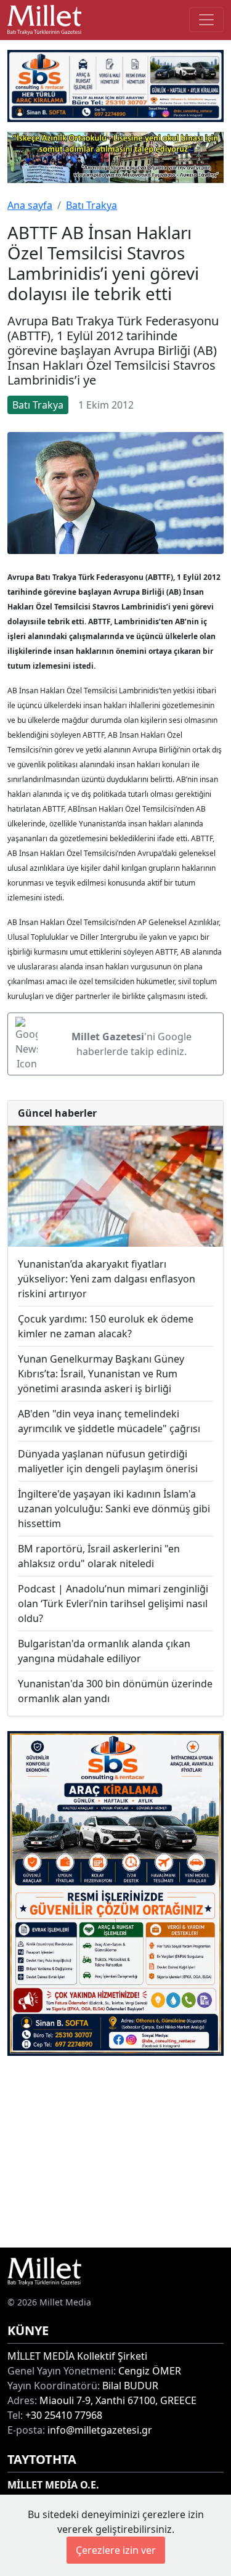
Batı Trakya (91, 205)
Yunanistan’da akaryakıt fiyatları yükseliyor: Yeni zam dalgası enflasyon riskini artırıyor (107, 1279)
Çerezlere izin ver (116, 2550)
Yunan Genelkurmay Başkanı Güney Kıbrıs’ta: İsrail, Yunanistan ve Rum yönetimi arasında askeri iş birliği (101, 1374)
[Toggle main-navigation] (206, 20)
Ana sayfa (30, 205)
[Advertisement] (115, 2152)
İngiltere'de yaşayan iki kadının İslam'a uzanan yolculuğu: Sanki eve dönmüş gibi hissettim (114, 1509)
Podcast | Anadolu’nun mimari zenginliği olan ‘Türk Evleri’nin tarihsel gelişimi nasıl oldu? (113, 1604)
